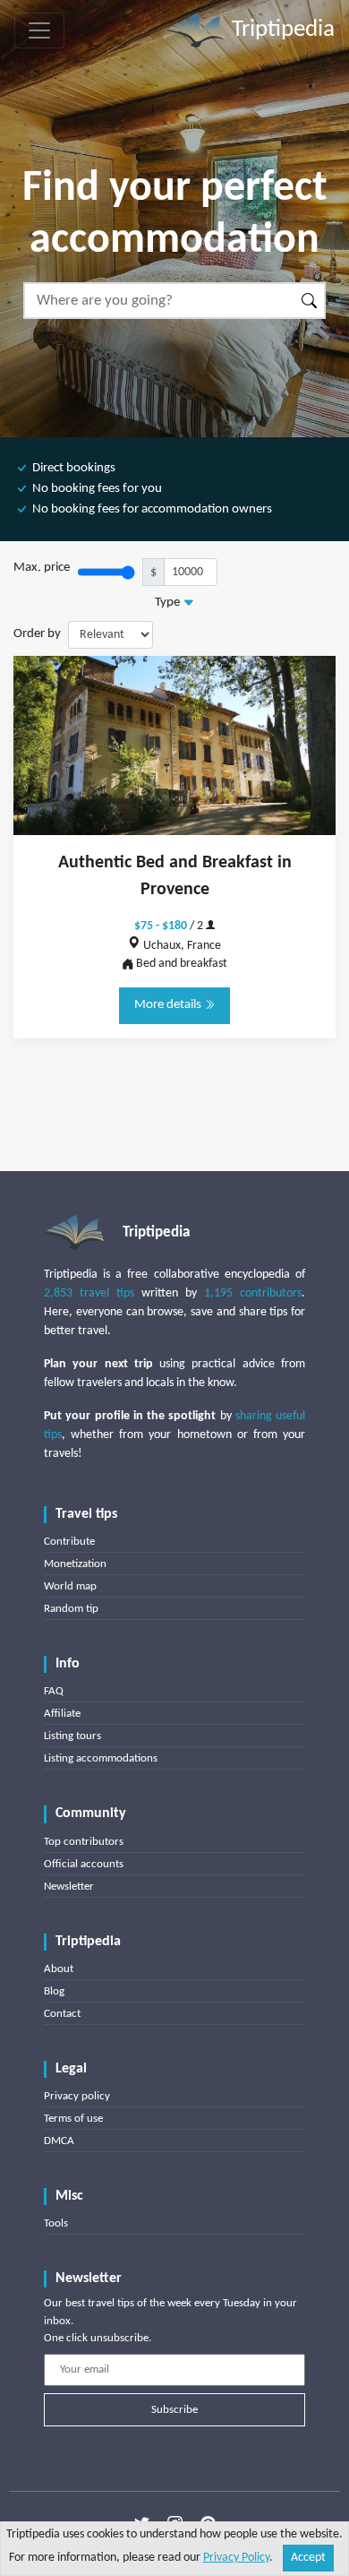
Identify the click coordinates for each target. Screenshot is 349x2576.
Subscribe (174, 2410)
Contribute (69, 1542)
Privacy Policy (236, 2558)
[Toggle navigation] (39, 30)
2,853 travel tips (89, 1293)
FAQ (54, 1691)
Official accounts (84, 1864)
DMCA (59, 2141)
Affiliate (62, 1714)
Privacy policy (77, 2096)
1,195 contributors (253, 1293)
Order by (37, 634)
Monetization (75, 1564)
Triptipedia (281, 30)
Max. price (42, 568)
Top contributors (84, 1842)
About (59, 1969)
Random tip (71, 1609)
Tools (56, 2223)
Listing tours (72, 1736)
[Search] (310, 301)
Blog (54, 1991)
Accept (308, 2558)
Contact (62, 2014)
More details (169, 1005)
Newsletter (69, 1887)
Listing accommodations (101, 1758)
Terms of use (73, 2119)
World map (70, 1586)
